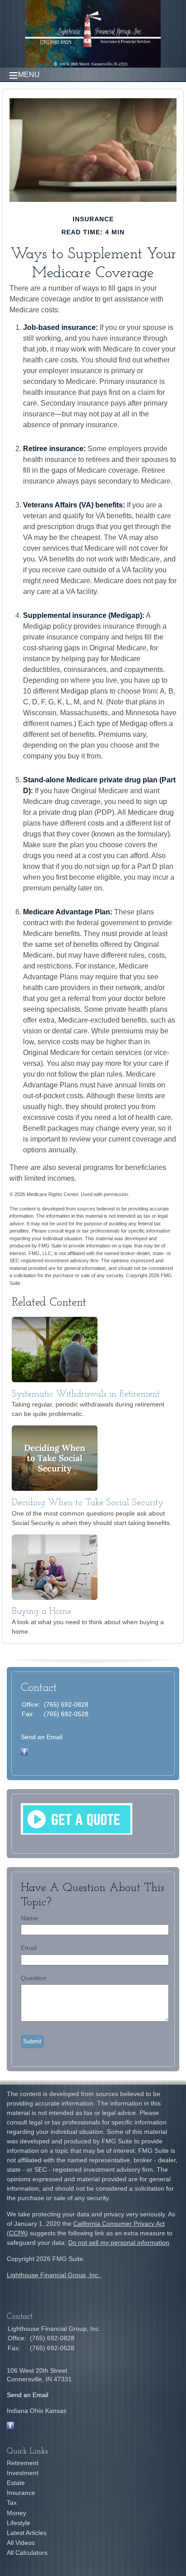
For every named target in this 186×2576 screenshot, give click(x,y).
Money (16, 2513)
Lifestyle (19, 2523)
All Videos (21, 2543)
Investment (23, 2473)
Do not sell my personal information (119, 2243)
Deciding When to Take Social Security (88, 1503)
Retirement (23, 2463)
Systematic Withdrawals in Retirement (86, 1394)
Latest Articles (27, 2533)
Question (34, 1978)
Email (29, 1948)
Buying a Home (42, 1612)
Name (29, 1918)
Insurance (21, 2493)
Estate (16, 2483)
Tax (12, 2503)
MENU (29, 75)
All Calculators (27, 2553)
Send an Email (42, 1737)
